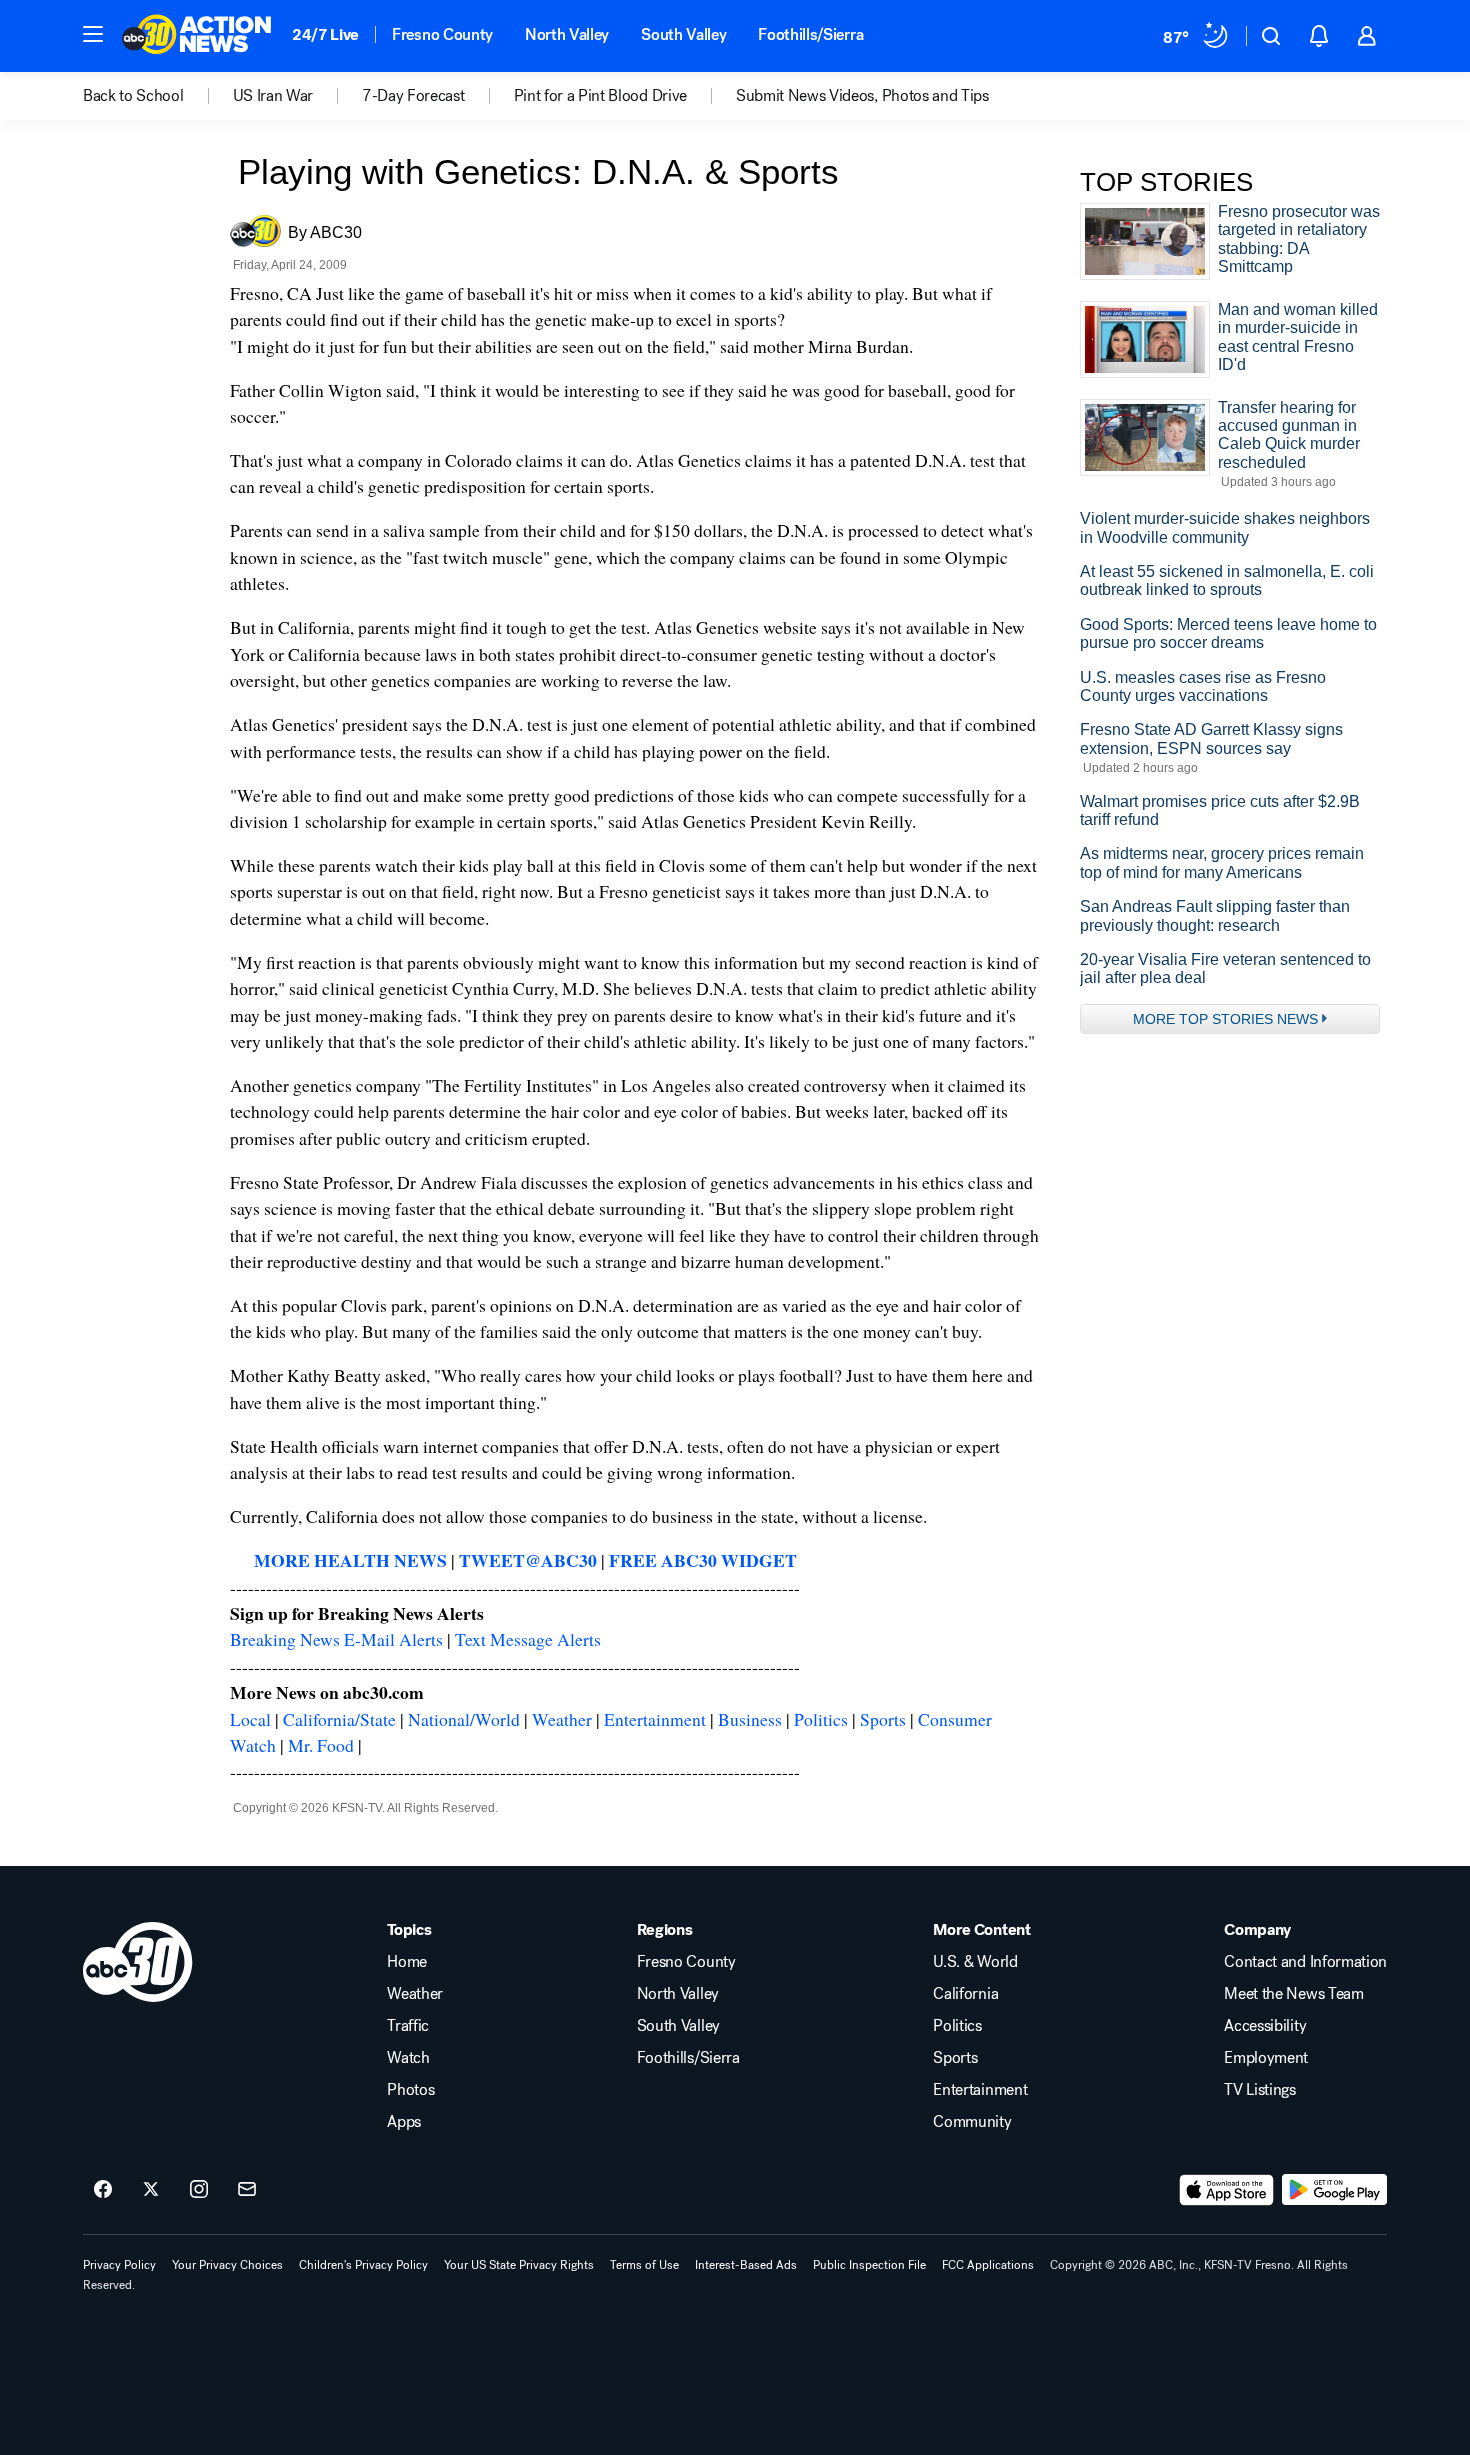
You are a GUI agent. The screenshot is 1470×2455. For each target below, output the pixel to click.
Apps (404, 2122)
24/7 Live (325, 34)
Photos (410, 2090)
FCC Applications (988, 2265)
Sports (883, 1719)
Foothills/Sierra (810, 34)
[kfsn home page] (138, 1962)
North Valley (567, 34)
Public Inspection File (869, 2265)
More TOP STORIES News (1225, 1019)
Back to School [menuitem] (133, 96)
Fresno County (442, 34)
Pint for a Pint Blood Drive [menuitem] (600, 96)
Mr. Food (321, 1745)
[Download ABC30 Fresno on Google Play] (1334, 2190)
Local (250, 1719)
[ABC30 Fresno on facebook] (103, 2190)
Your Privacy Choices (227, 2265)
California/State (339, 1719)
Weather (562, 1719)
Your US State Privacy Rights (519, 2265)
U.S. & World (975, 1962)
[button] (93, 34)
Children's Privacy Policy (363, 2265)
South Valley (683, 34)
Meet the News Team (1293, 1994)
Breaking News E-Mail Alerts (336, 1639)
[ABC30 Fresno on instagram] (199, 2190)
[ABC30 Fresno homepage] (197, 36)
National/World (464, 1719)
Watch (408, 2058)
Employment (1266, 2058)
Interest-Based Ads (746, 2265)
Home (407, 1962)
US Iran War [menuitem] (273, 96)
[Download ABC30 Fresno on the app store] (1227, 2190)
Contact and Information (1305, 1962)
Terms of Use (644, 2265)
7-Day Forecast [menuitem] (413, 96)
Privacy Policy (119, 2265)
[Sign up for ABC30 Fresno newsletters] (247, 2190)
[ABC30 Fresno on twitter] (151, 2190)
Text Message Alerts (528, 1639)
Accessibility (1265, 2026)
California (965, 1994)
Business (750, 1719)
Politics (821, 1719)
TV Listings (1259, 2090)
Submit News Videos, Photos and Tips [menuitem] (862, 96)
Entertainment (655, 1719)
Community (972, 2122)
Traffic (408, 2026)
